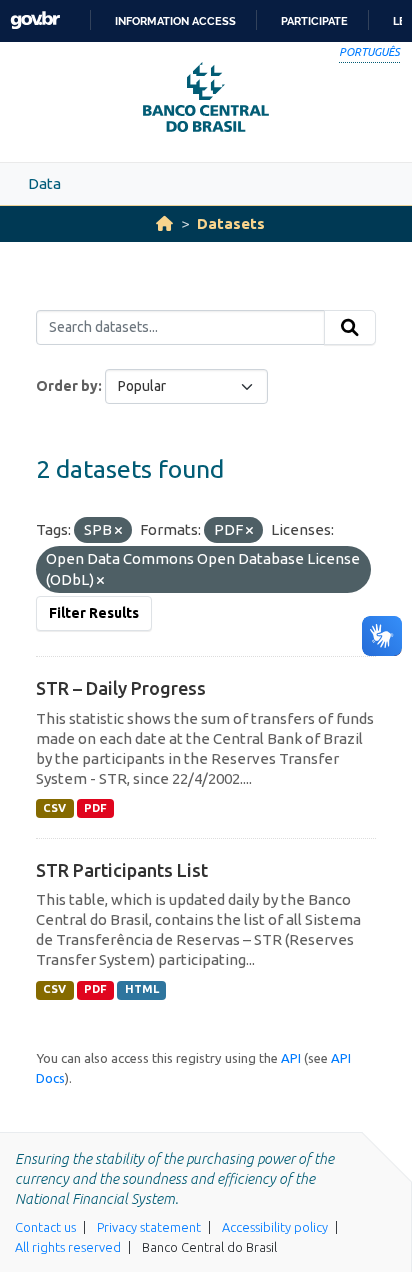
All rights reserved (68, 1247)
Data (44, 183)
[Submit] (350, 328)
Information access (175, 21)
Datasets (231, 223)
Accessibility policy (275, 1227)
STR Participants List (122, 870)
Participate (314, 21)
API (291, 1058)
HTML (142, 989)
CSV (54, 808)
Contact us (45, 1227)
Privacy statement (149, 1227)
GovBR (35, 20)
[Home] (164, 223)
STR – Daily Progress (121, 688)
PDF (95, 808)
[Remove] (118, 531)
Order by (67, 386)
